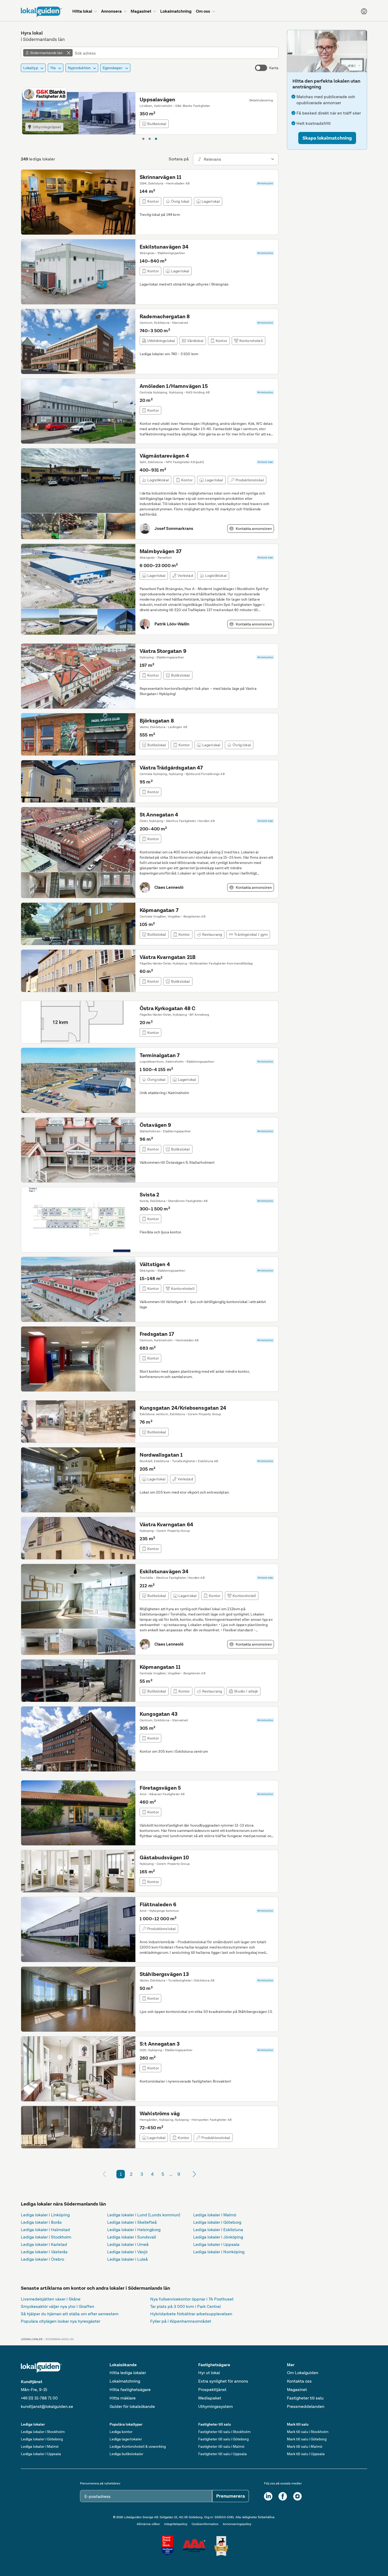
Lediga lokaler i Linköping (45, 2215)
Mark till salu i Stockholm (308, 2432)
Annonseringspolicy (237, 2524)
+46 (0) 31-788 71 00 (39, 2398)
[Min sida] (364, 11)
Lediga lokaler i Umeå (128, 2244)
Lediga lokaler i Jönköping (218, 2237)
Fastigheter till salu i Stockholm (224, 2432)
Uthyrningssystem (216, 2406)
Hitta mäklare (123, 2398)
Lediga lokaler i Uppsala (216, 2244)
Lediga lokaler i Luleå (127, 2259)
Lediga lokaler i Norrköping (219, 2252)
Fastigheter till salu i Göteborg (223, 2439)
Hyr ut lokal (209, 2373)
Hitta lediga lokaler (128, 2373)
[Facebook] (283, 2496)
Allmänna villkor (148, 2524)
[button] (327, 138)
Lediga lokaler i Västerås (44, 2252)
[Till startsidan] (41, 12)
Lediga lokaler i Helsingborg (134, 2230)
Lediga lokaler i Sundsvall (132, 2237)
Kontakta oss (299, 2381)
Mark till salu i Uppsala (306, 2454)
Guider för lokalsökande (132, 2406)
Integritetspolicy (176, 2524)
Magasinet (297, 2390)
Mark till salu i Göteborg (307, 2439)
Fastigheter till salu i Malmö (221, 2446)
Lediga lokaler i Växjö (127, 2252)
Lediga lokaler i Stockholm (46, 2237)
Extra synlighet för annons (223, 2381)
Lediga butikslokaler (126, 2454)
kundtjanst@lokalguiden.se (47, 2406)
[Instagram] (297, 2496)
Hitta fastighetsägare (130, 2390)
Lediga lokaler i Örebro (42, 2259)
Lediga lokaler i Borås (41, 2222)
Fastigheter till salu (305, 2398)
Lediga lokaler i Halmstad (45, 2230)
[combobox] (175, 53)
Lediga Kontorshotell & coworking (138, 2446)
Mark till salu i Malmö (305, 2446)
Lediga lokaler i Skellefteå (132, 2222)
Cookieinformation (205, 2524)
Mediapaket (210, 2398)
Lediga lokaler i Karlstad (44, 2244)
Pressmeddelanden (306, 2406)
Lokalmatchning (125, 2381)
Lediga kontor (121, 2432)
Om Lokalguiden (303, 2373)
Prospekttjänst (212, 2390)
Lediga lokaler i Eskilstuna (218, 2230)
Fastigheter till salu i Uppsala (223, 2454)
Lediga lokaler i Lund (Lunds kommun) (144, 2215)
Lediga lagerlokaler (126, 2439)
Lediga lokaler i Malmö (215, 2215)
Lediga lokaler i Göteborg (217, 2222)
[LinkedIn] (268, 2496)
